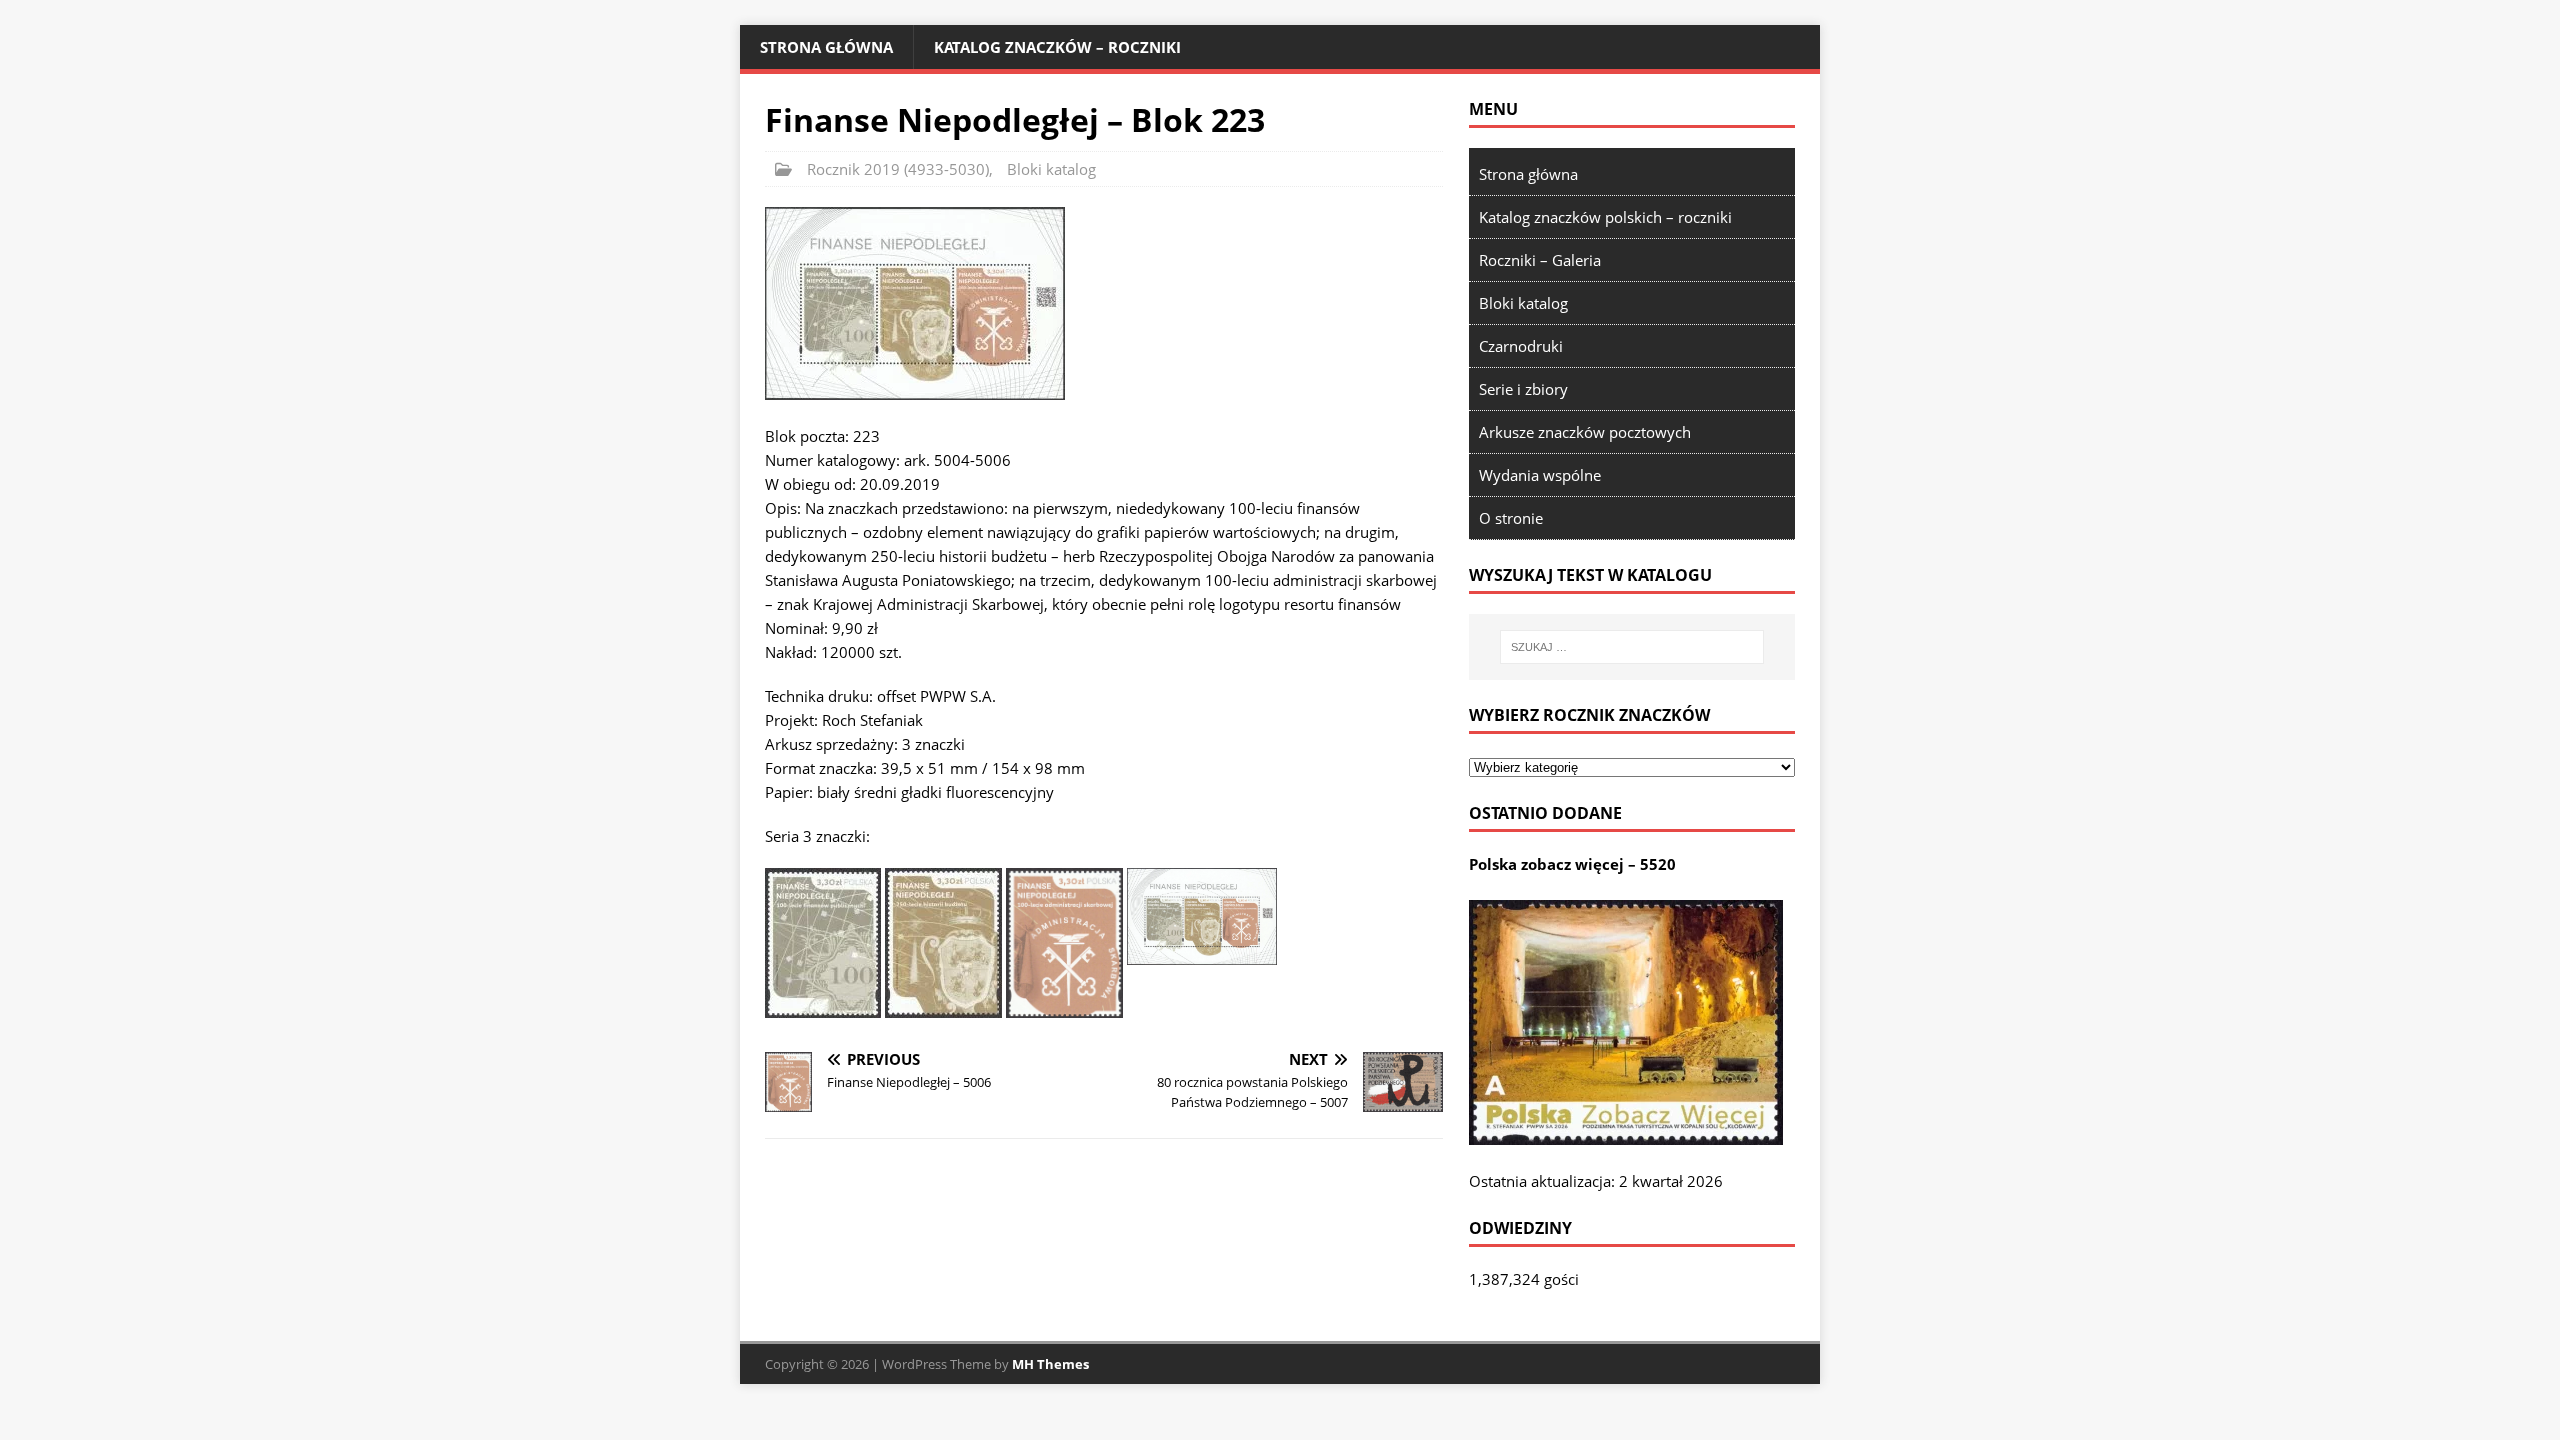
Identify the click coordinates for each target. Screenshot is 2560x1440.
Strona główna (826, 47)
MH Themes (1050, 1364)
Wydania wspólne (1540, 475)
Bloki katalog (1051, 169)
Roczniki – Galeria (1540, 260)
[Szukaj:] (1632, 647)
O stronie (1511, 518)
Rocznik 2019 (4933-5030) (898, 169)
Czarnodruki (1521, 346)
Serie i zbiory (1523, 389)
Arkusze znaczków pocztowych (1585, 432)
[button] (915, 303)
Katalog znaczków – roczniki (1057, 47)
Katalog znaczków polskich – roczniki (1605, 217)
